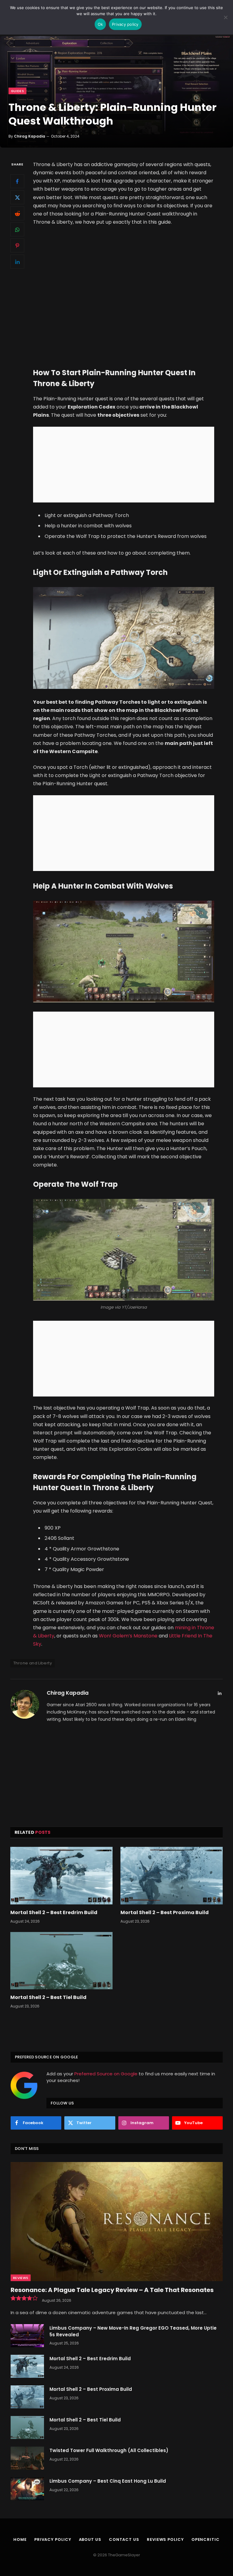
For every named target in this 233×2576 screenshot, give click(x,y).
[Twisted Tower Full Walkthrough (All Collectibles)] (27, 2458)
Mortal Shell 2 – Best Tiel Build (48, 1997)
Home (20, 2539)
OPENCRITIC (206, 2539)
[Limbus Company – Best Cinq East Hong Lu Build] (27, 2489)
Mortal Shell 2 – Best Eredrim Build (54, 1913)
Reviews (21, 2278)
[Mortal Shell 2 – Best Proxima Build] (172, 1876)
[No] (225, 17)
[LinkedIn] (17, 262)
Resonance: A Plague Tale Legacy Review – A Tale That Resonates (112, 2290)
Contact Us (124, 2539)
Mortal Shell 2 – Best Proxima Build (165, 1913)
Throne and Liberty (33, 1663)
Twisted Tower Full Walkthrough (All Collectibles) (109, 2450)
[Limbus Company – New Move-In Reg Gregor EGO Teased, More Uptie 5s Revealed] (27, 2336)
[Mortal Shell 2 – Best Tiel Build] (61, 1961)
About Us (90, 2539)
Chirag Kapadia (30, 136)
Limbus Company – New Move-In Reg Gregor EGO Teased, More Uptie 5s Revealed (133, 2331)
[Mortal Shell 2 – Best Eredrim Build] (61, 1876)
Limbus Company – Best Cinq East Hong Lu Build (108, 2481)
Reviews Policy (165, 2539)
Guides (17, 91)
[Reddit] (17, 213)
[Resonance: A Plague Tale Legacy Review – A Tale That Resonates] (117, 2222)
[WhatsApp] (17, 229)
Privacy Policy (53, 2539)
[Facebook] (17, 181)
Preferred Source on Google (106, 2074)
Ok (100, 24)
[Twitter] (17, 197)
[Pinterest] (17, 245)
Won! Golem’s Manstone (128, 1636)
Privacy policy (125, 24)
